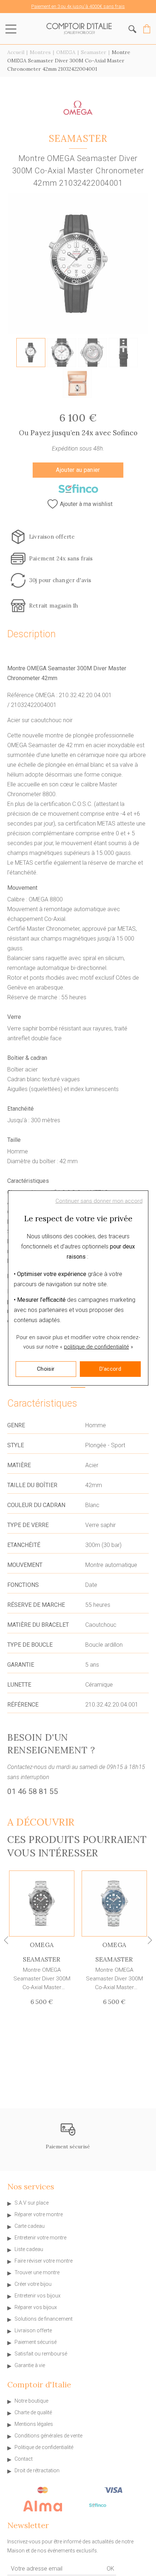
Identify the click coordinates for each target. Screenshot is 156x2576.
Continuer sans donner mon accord (99, 1201)
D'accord (110, 1369)
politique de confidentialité (97, 1347)
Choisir (46, 1369)
